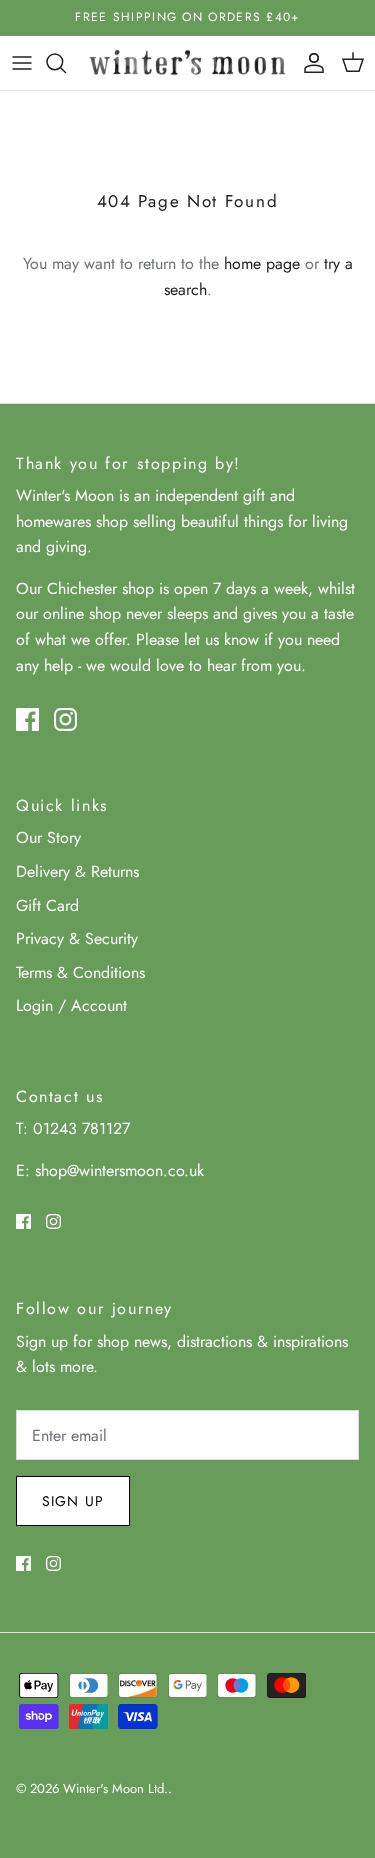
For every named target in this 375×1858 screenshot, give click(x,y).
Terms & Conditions (80, 972)
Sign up (73, 1501)
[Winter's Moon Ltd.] (187, 63)
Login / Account (71, 1005)
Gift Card (47, 905)
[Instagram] (65, 719)
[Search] (66, 63)
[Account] (309, 63)
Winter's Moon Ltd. (115, 1788)
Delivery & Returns (77, 871)
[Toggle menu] (22, 63)
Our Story (48, 837)
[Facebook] (27, 719)
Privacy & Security (77, 938)
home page (262, 263)
